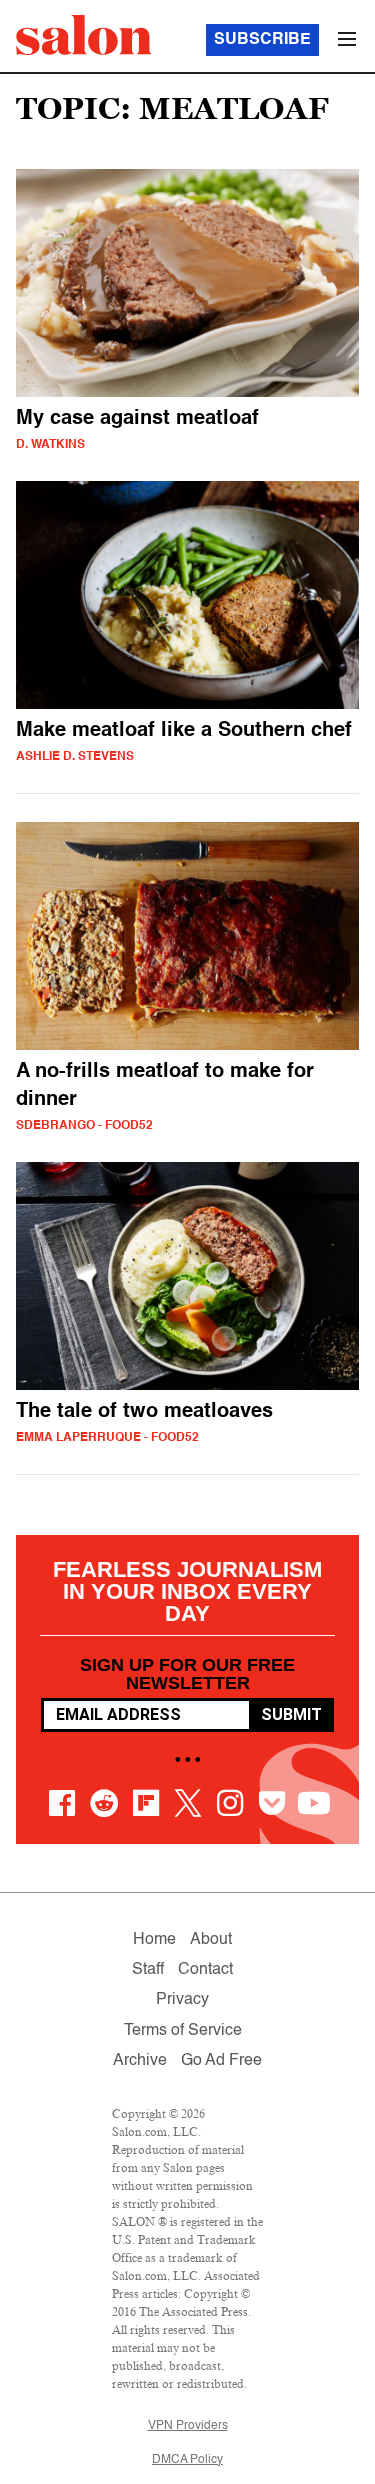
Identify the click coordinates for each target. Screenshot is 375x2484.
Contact (205, 1970)
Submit (291, 1714)
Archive (140, 2061)
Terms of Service (183, 2031)
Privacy (182, 2000)
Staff (148, 1970)
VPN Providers (188, 2426)
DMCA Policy (187, 2460)
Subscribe (262, 40)
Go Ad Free (221, 2061)
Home (154, 1940)
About (211, 1940)
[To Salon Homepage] (84, 35)
